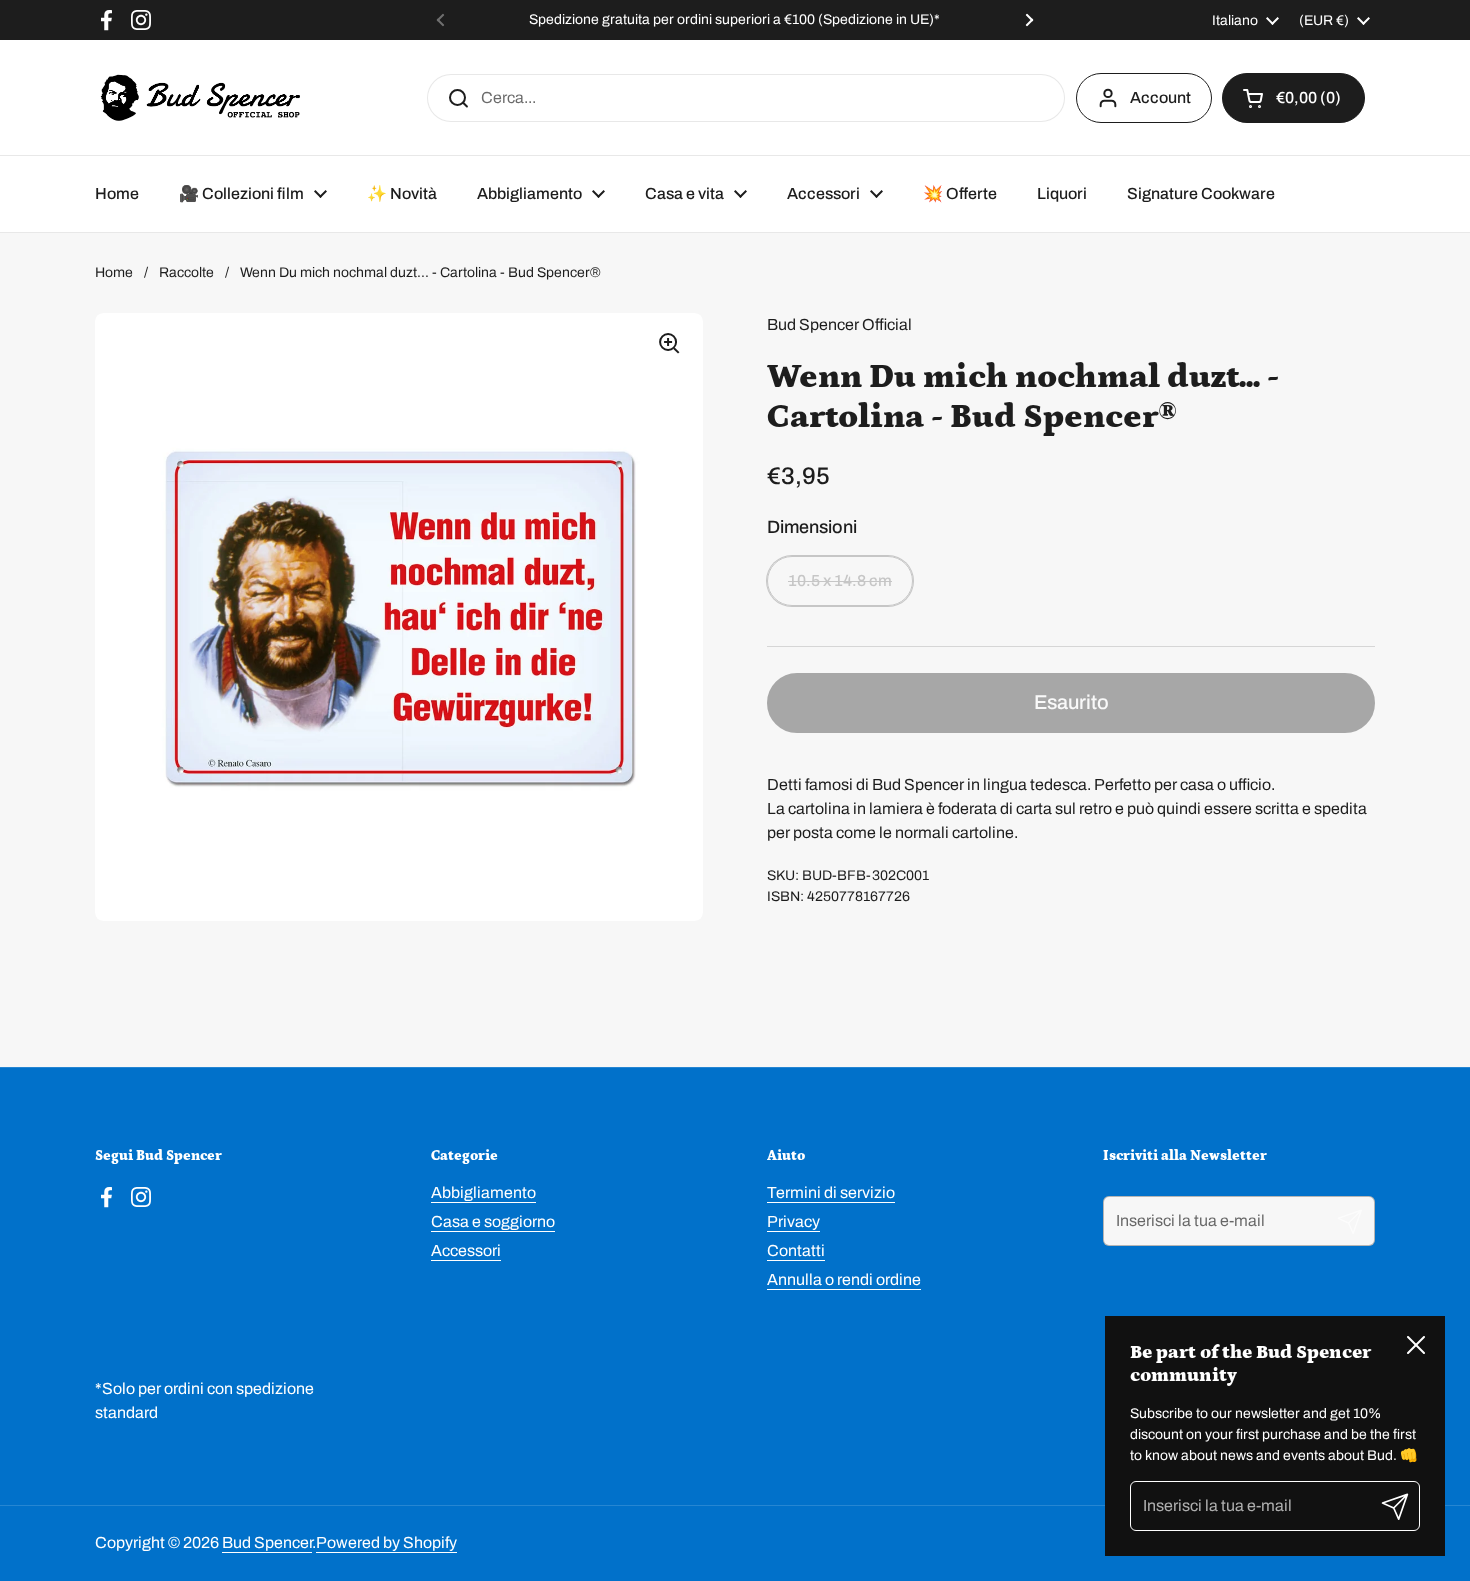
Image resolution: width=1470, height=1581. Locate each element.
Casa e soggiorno (493, 1221)
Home (114, 272)
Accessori (466, 1250)
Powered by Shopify (386, 1542)
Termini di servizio (831, 1192)
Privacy (793, 1221)
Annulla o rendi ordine (844, 1279)
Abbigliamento (483, 1192)
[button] (1293, 98)
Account (1160, 97)
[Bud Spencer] (200, 97)
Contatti (796, 1250)
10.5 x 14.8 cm (840, 580)
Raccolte (186, 272)
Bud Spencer (267, 1542)
